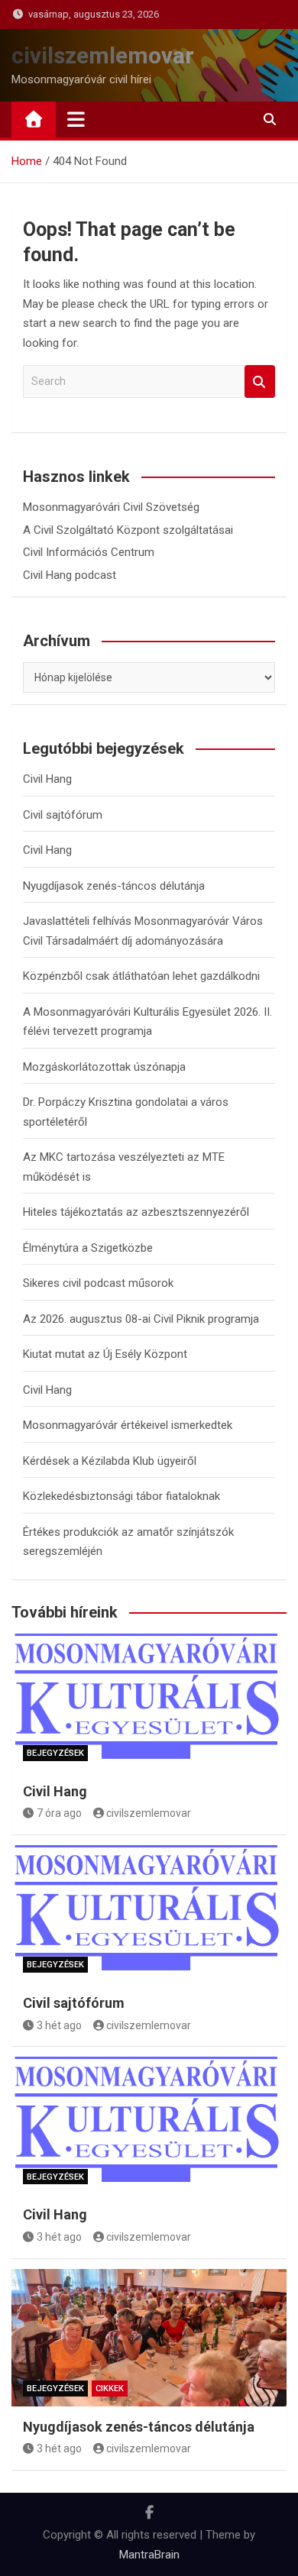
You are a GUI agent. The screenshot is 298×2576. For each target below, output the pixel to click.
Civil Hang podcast (70, 575)
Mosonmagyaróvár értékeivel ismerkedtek (128, 1425)
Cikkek (110, 2389)
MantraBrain (149, 2555)
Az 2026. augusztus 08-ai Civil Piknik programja (141, 1319)
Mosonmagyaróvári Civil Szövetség (111, 507)
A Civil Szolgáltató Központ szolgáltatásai (128, 530)
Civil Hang (47, 779)
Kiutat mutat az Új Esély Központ (105, 1354)
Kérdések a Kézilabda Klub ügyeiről (110, 1461)
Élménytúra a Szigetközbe (88, 1248)
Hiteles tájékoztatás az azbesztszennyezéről (136, 1212)
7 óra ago (59, 1813)
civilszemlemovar (103, 55)
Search (260, 381)
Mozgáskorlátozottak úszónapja (104, 1067)
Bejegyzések (55, 1753)
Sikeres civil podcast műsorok (98, 1283)
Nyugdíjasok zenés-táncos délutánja (114, 886)
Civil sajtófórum (63, 815)
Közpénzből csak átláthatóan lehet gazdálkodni (141, 976)
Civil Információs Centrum (89, 552)
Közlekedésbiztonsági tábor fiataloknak (121, 1496)
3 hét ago (59, 2025)
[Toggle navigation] (76, 119)
